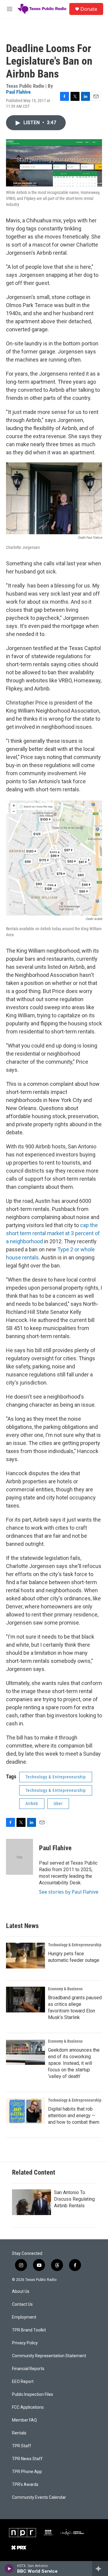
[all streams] (100, 2569)
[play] (9, 2569)
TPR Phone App (27, 2472)
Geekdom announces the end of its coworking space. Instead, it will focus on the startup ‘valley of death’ (74, 2063)
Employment (24, 2317)
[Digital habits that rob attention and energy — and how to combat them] (25, 2111)
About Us (21, 2292)
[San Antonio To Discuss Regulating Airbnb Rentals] (31, 2202)
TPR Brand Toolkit (29, 2330)
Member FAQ (24, 2420)
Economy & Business (65, 1989)
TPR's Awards (25, 2485)
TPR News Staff (27, 2459)
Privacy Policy (25, 2343)
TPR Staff (22, 2446)
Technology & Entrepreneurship (56, 1777)
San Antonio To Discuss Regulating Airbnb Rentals (74, 2199)
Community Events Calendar (39, 2497)
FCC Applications (28, 2407)
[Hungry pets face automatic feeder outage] (25, 1956)
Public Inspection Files (33, 2394)
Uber (58, 1804)
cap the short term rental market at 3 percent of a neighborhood (53, 1233)
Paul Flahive (18, 92)
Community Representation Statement (49, 2356)
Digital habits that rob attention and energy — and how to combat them (74, 2116)
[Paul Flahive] (19, 1857)
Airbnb (32, 1804)
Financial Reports (28, 2369)
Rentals (19, 2433)
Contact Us (22, 2304)
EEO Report (23, 2382)
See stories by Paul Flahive (69, 1892)
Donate (89, 9)
